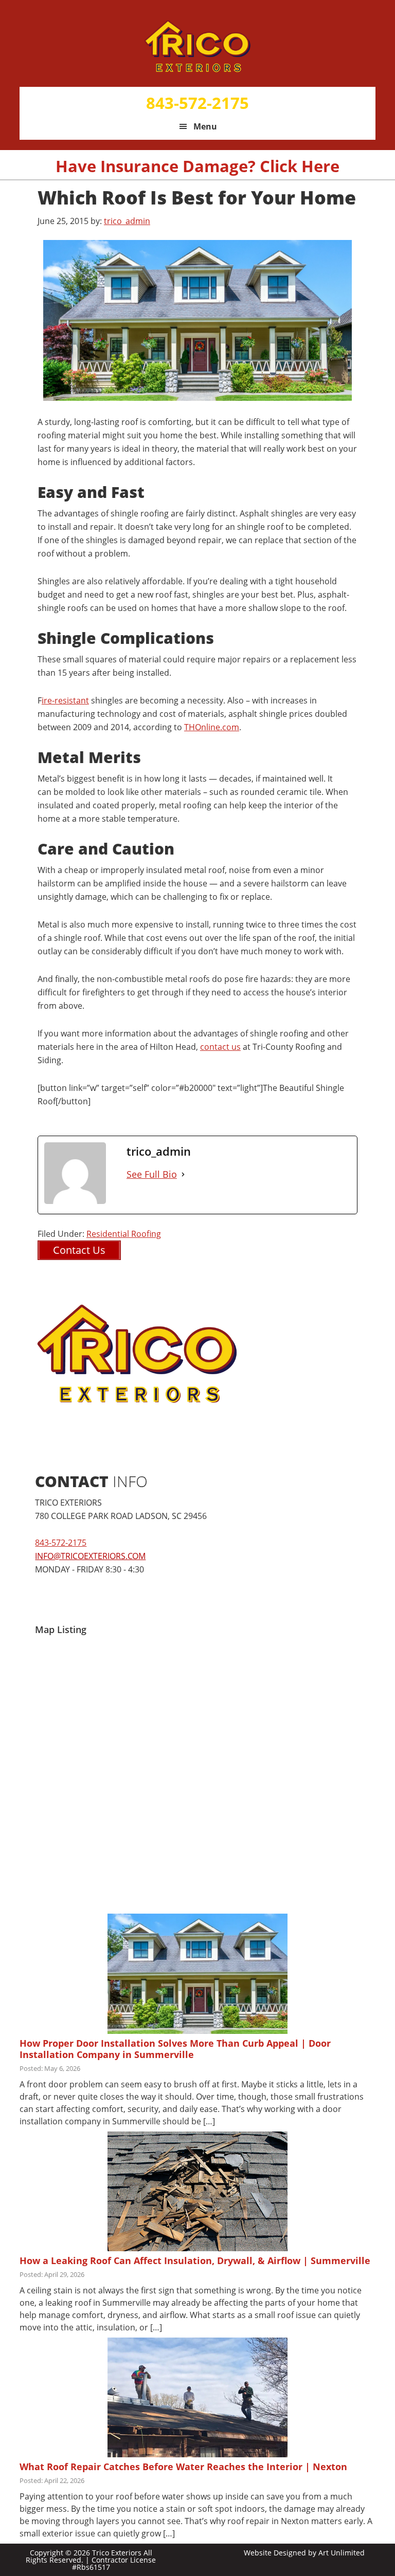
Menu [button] (205, 126)
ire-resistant (65, 700)
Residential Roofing (124, 1234)
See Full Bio (152, 1174)
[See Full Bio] (183, 1174)
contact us (220, 1047)
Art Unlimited (342, 2553)
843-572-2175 (197, 103)
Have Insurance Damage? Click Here (197, 166)
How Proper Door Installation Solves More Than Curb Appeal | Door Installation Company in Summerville (175, 2049)
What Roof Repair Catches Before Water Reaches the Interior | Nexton (183, 2467)
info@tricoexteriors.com (90, 1556)
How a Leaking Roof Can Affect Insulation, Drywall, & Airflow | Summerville (195, 2260)
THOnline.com (212, 727)
